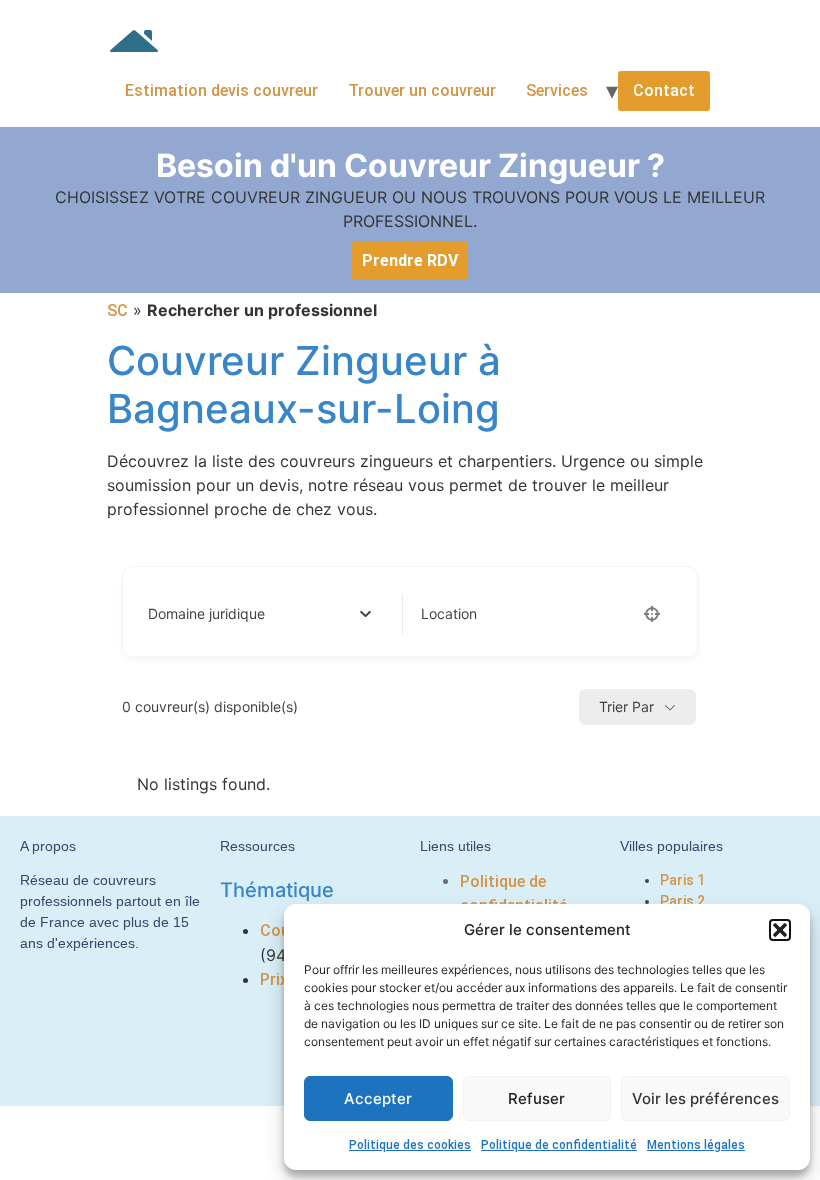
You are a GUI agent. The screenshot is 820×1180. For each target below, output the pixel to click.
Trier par (626, 706)
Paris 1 (682, 880)
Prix (274, 979)
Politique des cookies (410, 1145)
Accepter (378, 1098)
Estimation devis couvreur (221, 90)
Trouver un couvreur (422, 90)
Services (557, 90)
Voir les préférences (705, 1098)
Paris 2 (682, 901)
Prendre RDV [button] (410, 260)
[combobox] (260, 614)
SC (117, 310)
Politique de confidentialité (559, 1145)
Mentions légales (696, 1145)
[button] (780, 930)
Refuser (536, 1098)
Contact (664, 90)
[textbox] (206, 614)
